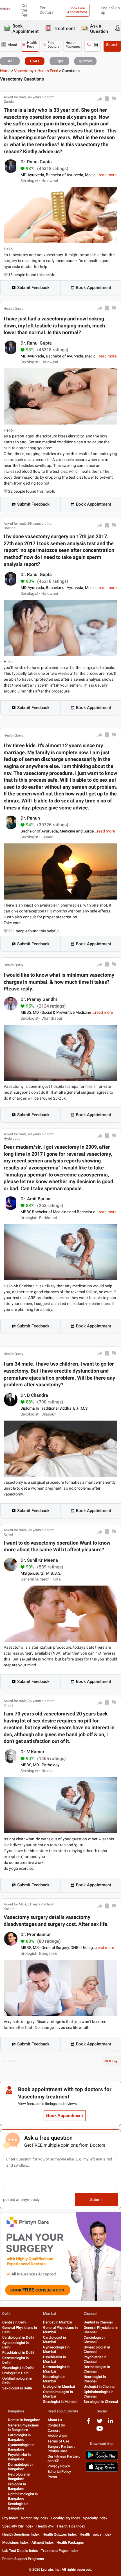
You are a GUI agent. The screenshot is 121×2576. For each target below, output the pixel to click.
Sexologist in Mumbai (60, 2402)
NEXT (109, 2061)
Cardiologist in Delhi (18, 2337)
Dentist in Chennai (98, 2322)
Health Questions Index (21, 2534)
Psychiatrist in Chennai (95, 2359)
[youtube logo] (100, 2431)
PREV (12, 2061)
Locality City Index (66, 2518)
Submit (96, 2199)
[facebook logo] (89, 2423)
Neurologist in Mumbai (54, 2379)
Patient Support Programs (23, 2559)
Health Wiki (45, 2526)
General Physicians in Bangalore (23, 2427)
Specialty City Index (18, 2526)
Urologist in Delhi (16, 2373)
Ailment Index (43, 2542)
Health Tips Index (71, 2526)
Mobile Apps (58, 2436)
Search (112, 45)
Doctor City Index (35, 2518)
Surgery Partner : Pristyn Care (61, 2449)
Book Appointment (94, 288)
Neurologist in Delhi (18, 2368)
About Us (55, 2420)
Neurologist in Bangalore (19, 2477)
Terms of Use (58, 2441)
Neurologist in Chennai (95, 2379)
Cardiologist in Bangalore (19, 2437)
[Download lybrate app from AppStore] (102, 2471)
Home (5, 71)
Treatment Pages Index (60, 2551)
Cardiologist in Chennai (95, 2340)
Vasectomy (24, 71)
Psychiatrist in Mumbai (54, 2359)
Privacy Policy (59, 2466)
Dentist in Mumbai (58, 2322)
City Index (10, 2518)
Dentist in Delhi (14, 2322)
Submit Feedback (33, 288)
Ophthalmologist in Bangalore (23, 2496)
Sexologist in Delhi (17, 2388)
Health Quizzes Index (60, 2534)
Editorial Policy (59, 2471)
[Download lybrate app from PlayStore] (102, 2459)
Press (52, 2477)
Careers (54, 2431)
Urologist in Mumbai (59, 2386)
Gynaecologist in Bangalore (21, 2447)
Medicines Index (15, 2542)
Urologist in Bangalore (17, 2486)
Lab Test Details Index (20, 2551)
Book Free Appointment (77, 10)
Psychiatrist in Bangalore (19, 2457)
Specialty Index (95, 2518)
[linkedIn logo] (111, 2423)
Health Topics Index (96, 2534)
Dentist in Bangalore (24, 2420)
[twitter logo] (100, 2423)
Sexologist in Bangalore (18, 2506)
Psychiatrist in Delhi (18, 2353)
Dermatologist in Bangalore (21, 2467)
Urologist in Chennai (99, 2386)
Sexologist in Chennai (101, 2402)
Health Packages (70, 2542)
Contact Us (56, 2425)
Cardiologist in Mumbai (54, 2340)
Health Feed (48, 71)
